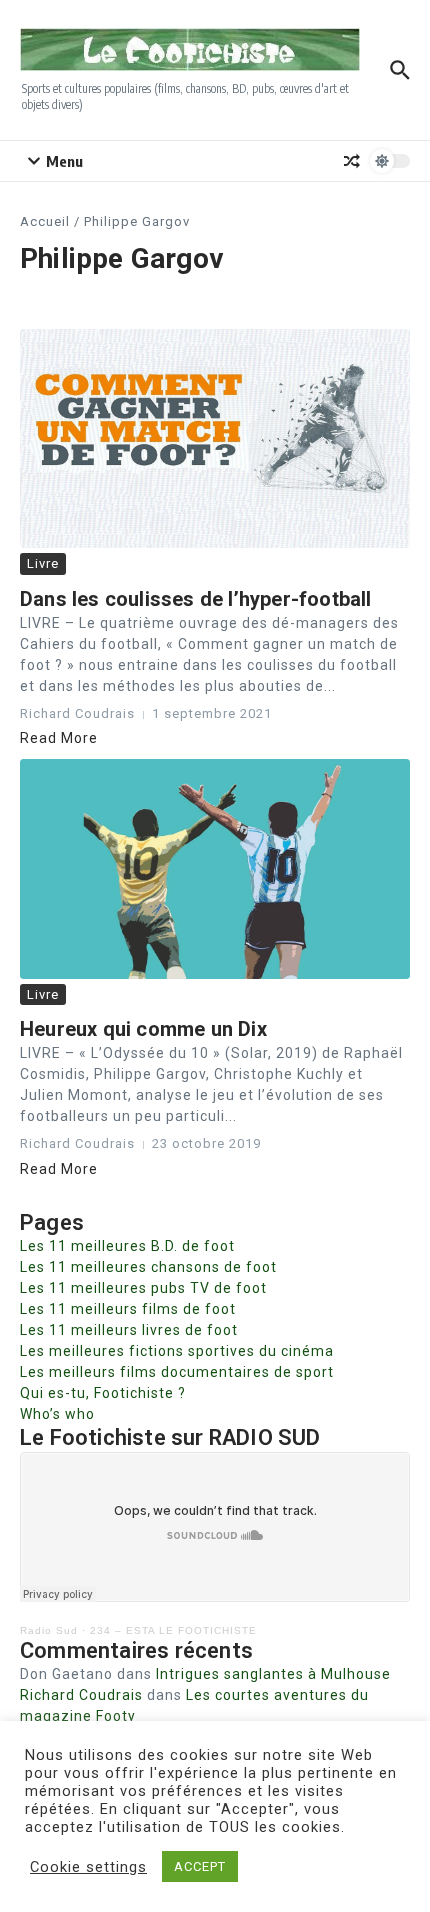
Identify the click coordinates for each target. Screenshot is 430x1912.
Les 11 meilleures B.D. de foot (127, 1246)
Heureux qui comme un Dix (143, 1029)
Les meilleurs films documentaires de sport (177, 1372)
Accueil (45, 221)
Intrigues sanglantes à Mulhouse (273, 1674)
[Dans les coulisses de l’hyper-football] (215, 438)
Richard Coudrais (81, 1695)
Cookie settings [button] (88, 1867)
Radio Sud (49, 1630)
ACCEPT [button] (200, 1866)
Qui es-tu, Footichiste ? (103, 1393)
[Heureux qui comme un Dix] (215, 868)
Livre (43, 563)
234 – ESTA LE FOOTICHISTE (173, 1630)
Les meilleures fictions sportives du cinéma (177, 1351)
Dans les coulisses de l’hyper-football (196, 599)
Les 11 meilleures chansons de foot (148, 1267)
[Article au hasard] (352, 161)
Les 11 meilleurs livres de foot (129, 1330)
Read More (59, 738)
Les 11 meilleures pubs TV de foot (143, 1288)
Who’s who (57, 1414)
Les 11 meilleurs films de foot (128, 1309)
